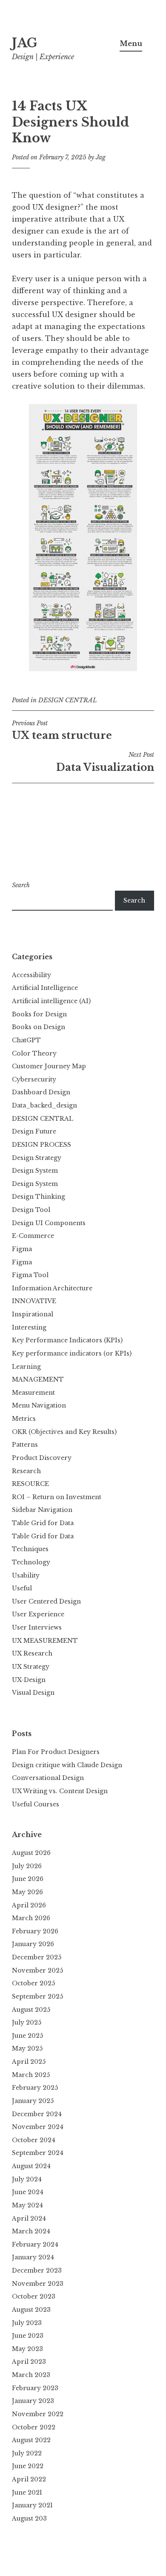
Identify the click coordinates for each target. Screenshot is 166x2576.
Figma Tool (30, 1275)
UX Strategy (31, 1667)
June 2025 (27, 2036)
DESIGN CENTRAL (68, 700)
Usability (26, 1575)
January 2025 (33, 2101)
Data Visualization (105, 762)
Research (26, 1471)
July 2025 (27, 2022)
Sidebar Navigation (42, 1510)
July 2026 (27, 1866)
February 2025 (35, 2088)
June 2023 (28, 2336)
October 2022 (34, 2427)
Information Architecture (52, 1288)
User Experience (38, 1614)
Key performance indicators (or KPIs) (72, 1353)
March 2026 (31, 1918)
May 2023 (27, 2349)
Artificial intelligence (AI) (51, 1001)
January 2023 (33, 2401)
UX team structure (62, 730)
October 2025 (33, 1983)
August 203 (29, 2518)
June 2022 (28, 2466)
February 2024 (35, 2244)
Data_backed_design (44, 1105)
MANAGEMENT (38, 1379)
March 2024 (31, 2231)
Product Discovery (42, 1458)
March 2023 (31, 2375)
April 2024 (29, 2218)
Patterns (25, 1445)
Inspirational (33, 1314)
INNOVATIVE (34, 1301)
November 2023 (38, 2284)
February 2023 (35, 2388)
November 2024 (38, 2127)
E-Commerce (33, 1236)
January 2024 (33, 2257)
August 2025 (31, 2010)
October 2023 (34, 2296)
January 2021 (32, 2505)
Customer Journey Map (49, 1066)
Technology (31, 1562)
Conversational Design (48, 1778)
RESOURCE (30, 1484)
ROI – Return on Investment (57, 1497)
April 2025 (29, 2062)
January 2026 (33, 1944)
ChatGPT (26, 1040)
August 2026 (31, 1853)
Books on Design (39, 1027)
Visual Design (33, 1693)
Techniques (30, 1549)
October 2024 (34, 2140)
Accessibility (31, 975)
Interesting (29, 1327)
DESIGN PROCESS (41, 1145)
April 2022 (29, 2479)
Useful (22, 1588)
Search (21, 885)
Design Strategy (37, 1158)
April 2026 (29, 1905)
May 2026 (27, 1892)
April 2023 (29, 2362)
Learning (26, 1367)
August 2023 (31, 2310)
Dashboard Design (41, 1092)
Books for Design (39, 1014)
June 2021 (27, 2492)
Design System (35, 1171)
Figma (22, 1249)
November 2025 (37, 1970)
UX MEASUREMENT (45, 1641)
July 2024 (27, 2179)
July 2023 (27, 2323)
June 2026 (28, 1879)
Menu (131, 43)
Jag (101, 157)
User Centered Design (46, 1601)
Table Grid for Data (43, 1523)
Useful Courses (36, 1804)
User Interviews (37, 1627)
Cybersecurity (34, 1079)
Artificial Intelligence (45, 988)
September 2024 (38, 2153)
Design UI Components (49, 1223)
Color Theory (34, 1053)
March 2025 (31, 2075)
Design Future (34, 1131)
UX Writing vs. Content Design (60, 1791)
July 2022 (27, 2453)
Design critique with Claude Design (67, 1765)
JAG (25, 43)
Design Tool (31, 1210)
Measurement (33, 1393)
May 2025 (27, 2048)
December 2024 (37, 2114)
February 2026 (35, 1931)
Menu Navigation (39, 1405)
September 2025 (37, 1996)
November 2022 (38, 2414)
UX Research (32, 1653)
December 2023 (37, 2270)
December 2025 (37, 1957)
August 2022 (31, 2440)
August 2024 (31, 2166)
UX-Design (29, 1680)
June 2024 (28, 2192)
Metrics (24, 1419)
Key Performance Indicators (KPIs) (67, 1340)
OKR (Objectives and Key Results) (64, 1432)
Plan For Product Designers (56, 1752)
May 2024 (27, 2205)
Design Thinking (39, 1197)
